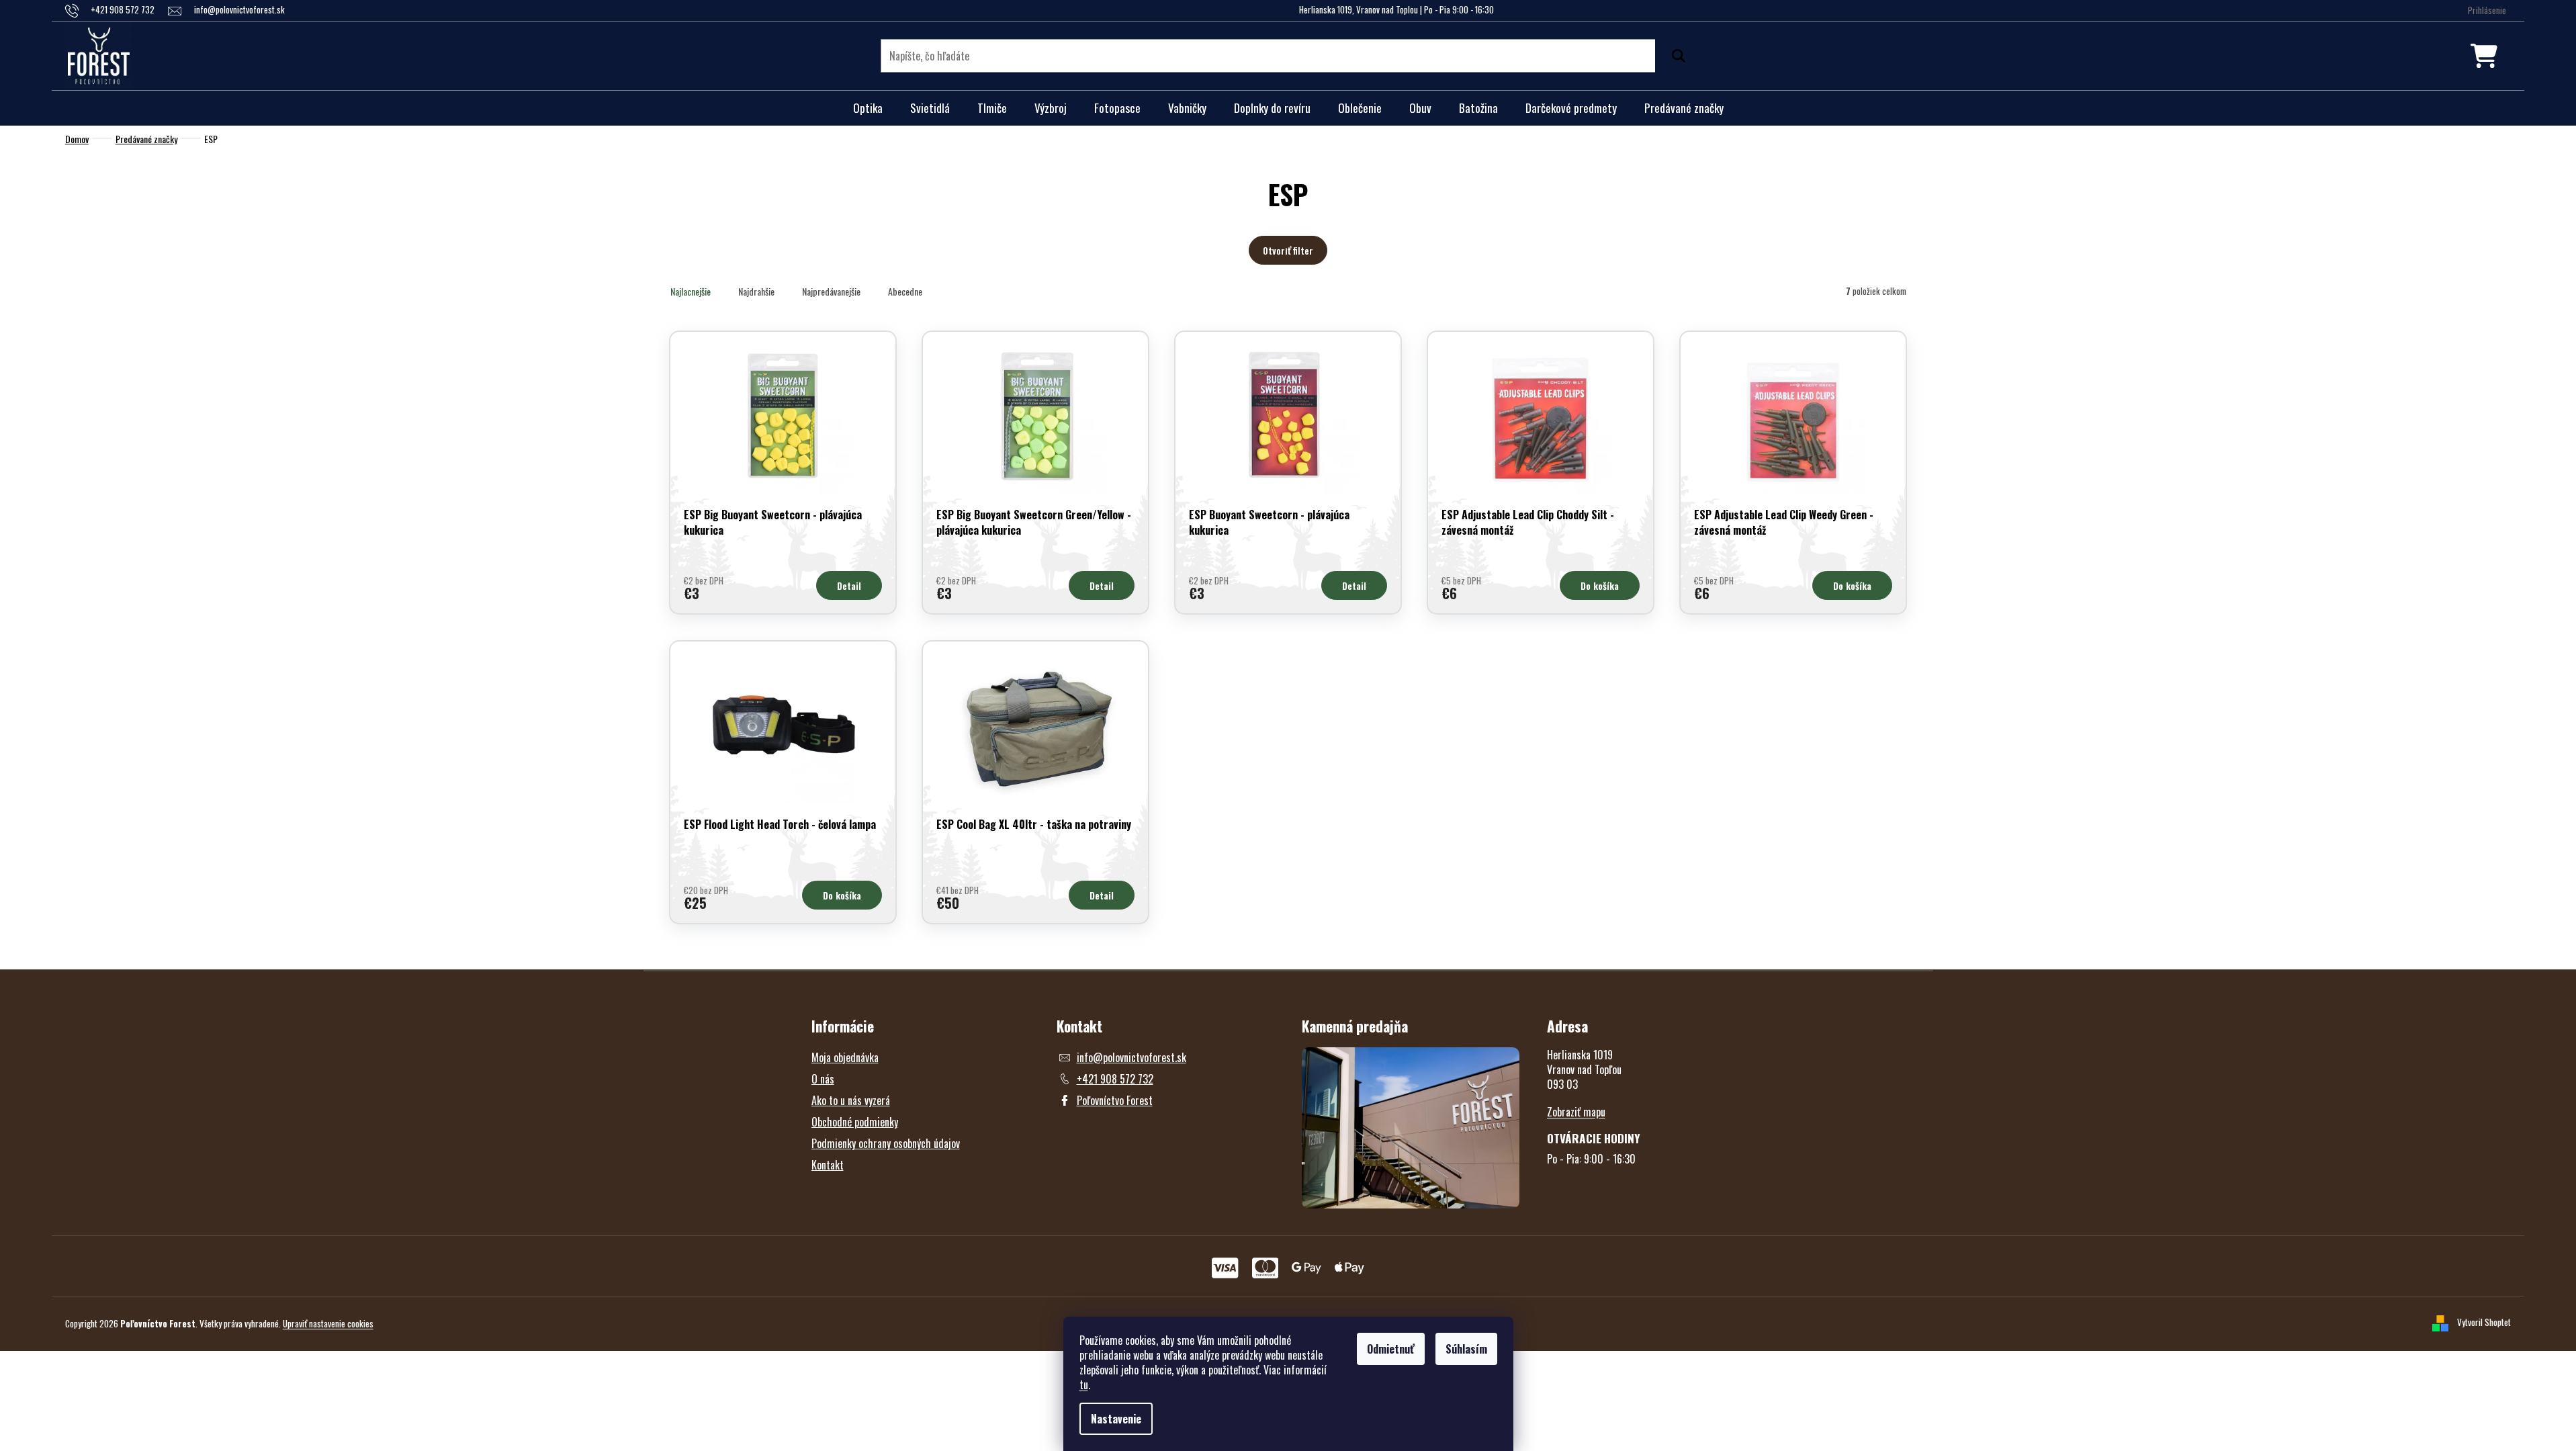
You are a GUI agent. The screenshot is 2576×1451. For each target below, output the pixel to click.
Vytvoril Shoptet (2484, 1322)
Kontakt (828, 1165)
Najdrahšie (756, 291)
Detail (849, 585)
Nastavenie (1116, 1419)
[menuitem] (868, 108)
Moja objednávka (845, 1057)
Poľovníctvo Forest (1115, 1100)
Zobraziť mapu (1576, 1112)
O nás (823, 1079)
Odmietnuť (1391, 1349)
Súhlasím (1466, 1349)
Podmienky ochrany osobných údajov (886, 1143)
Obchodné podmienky (855, 1122)
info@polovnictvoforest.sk (1131, 1057)
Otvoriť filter (1288, 250)
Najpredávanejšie (831, 291)
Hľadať (1675, 56)
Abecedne (905, 291)
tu (1084, 1384)
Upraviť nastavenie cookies (328, 1323)
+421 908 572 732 (1115, 1079)
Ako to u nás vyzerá (851, 1100)
